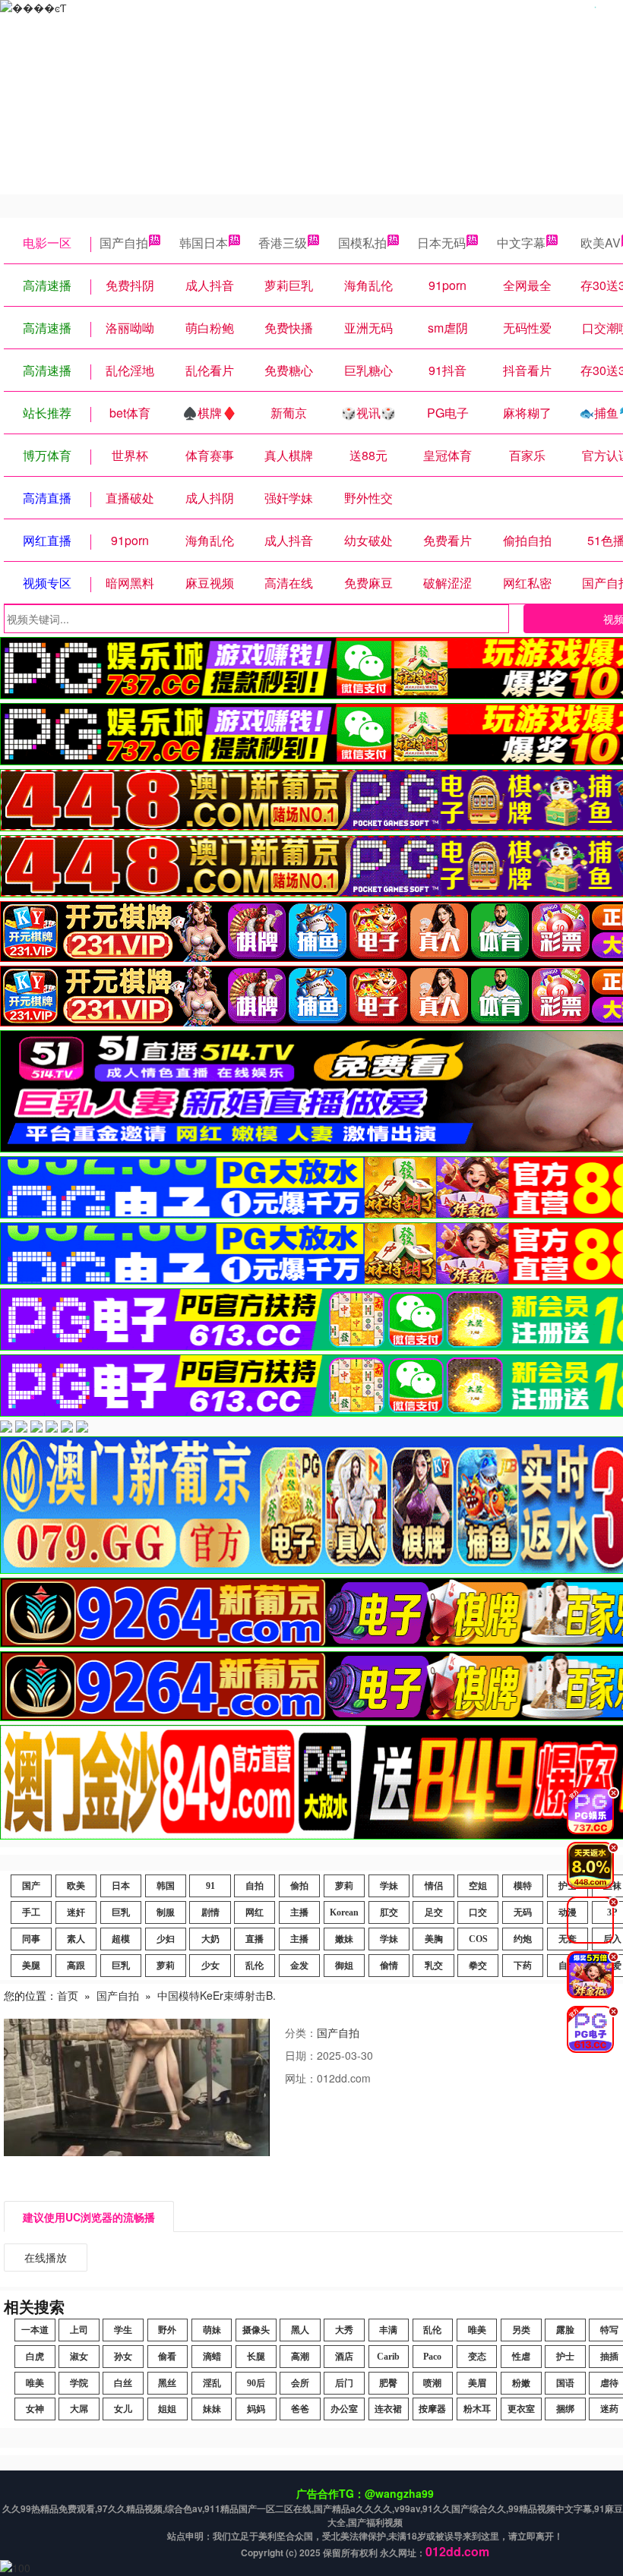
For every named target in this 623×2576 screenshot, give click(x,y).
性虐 (521, 2357)
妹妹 (212, 2409)
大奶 (210, 1939)
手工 (31, 1912)
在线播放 (46, 2257)
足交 (434, 1912)
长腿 (256, 2357)
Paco (432, 2357)
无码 (523, 1912)
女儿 (123, 2409)
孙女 (123, 2357)
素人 (76, 1939)
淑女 (79, 2357)
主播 (299, 1912)
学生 (123, 2330)
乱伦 (255, 1966)
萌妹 (212, 2330)
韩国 (166, 1886)
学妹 (389, 1886)
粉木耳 (477, 2409)
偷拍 (299, 1886)
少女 (210, 1966)
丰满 (388, 2330)
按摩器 (432, 2409)
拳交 (478, 1966)
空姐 (478, 1886)
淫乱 (212, 2383)
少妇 (166, 1939)
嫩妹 (344, 1939)
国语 (565, 2383)
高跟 (76, 1966)
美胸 (434, 1939)
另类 (521, 2330)
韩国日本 (204, 243)
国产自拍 (124, 243)
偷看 (167, 2357)
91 (210, 1886)
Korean (344, 1912)
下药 (523, 1966)
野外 (167, 2330)
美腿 (31, 1966)
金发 (299, 1966)
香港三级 (283, 243)
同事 (31, 1939)
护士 (565, 2357)
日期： (301, 2055)
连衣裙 (388, 2409)
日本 (121, 1886)
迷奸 (76, 1912)
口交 (478, 1912)
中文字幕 (521, 243)
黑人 (300, 2330)
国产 (31, 1886)
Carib (388, 2357)
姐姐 (167, 2409)
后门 (344, 2383)
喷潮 (432, 2383)
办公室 (344, 2409)
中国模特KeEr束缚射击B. (217, 1995)
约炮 (523, 1939)
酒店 (344, 2357)
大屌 (79, 2409)
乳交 (434, 1966)
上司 (79, 2330)
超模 (121, 1939)
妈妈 (256, 2409)
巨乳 (121, 1912)
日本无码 (441, 243)
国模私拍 (362, 243)
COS (478, 1939)
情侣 (434, 1886)
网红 (255, 1912)
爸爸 (300, 2409)
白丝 (123, 2383)
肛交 (389, 1912)
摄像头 (256, 2330)
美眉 (477, 2383)
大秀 (344, 2330)
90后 (256, 2383)
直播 (255, 1939)
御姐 (344, 1966)
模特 (523, 1886)
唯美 (477, 2330)
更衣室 (521, 2409)
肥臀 (388, 2383)
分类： (301, 2032)
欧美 (76, 1886)
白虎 (35, 2357)
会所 (300, 2383)
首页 (68, 1995)
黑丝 (167, 2383)
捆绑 (565, 2409)
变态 (477, 2357)
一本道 (35, 2330)
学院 (79, 2383)
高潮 (300, 2357)
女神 (35, 2409)
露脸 (565, 2330)
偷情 (389, 1966)
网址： (301, 2078)
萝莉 (344, 1886)
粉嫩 (521, 2383)
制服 (166, 1912)
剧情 (210, 1912)
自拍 (255, 1886)
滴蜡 (212, 2357)
